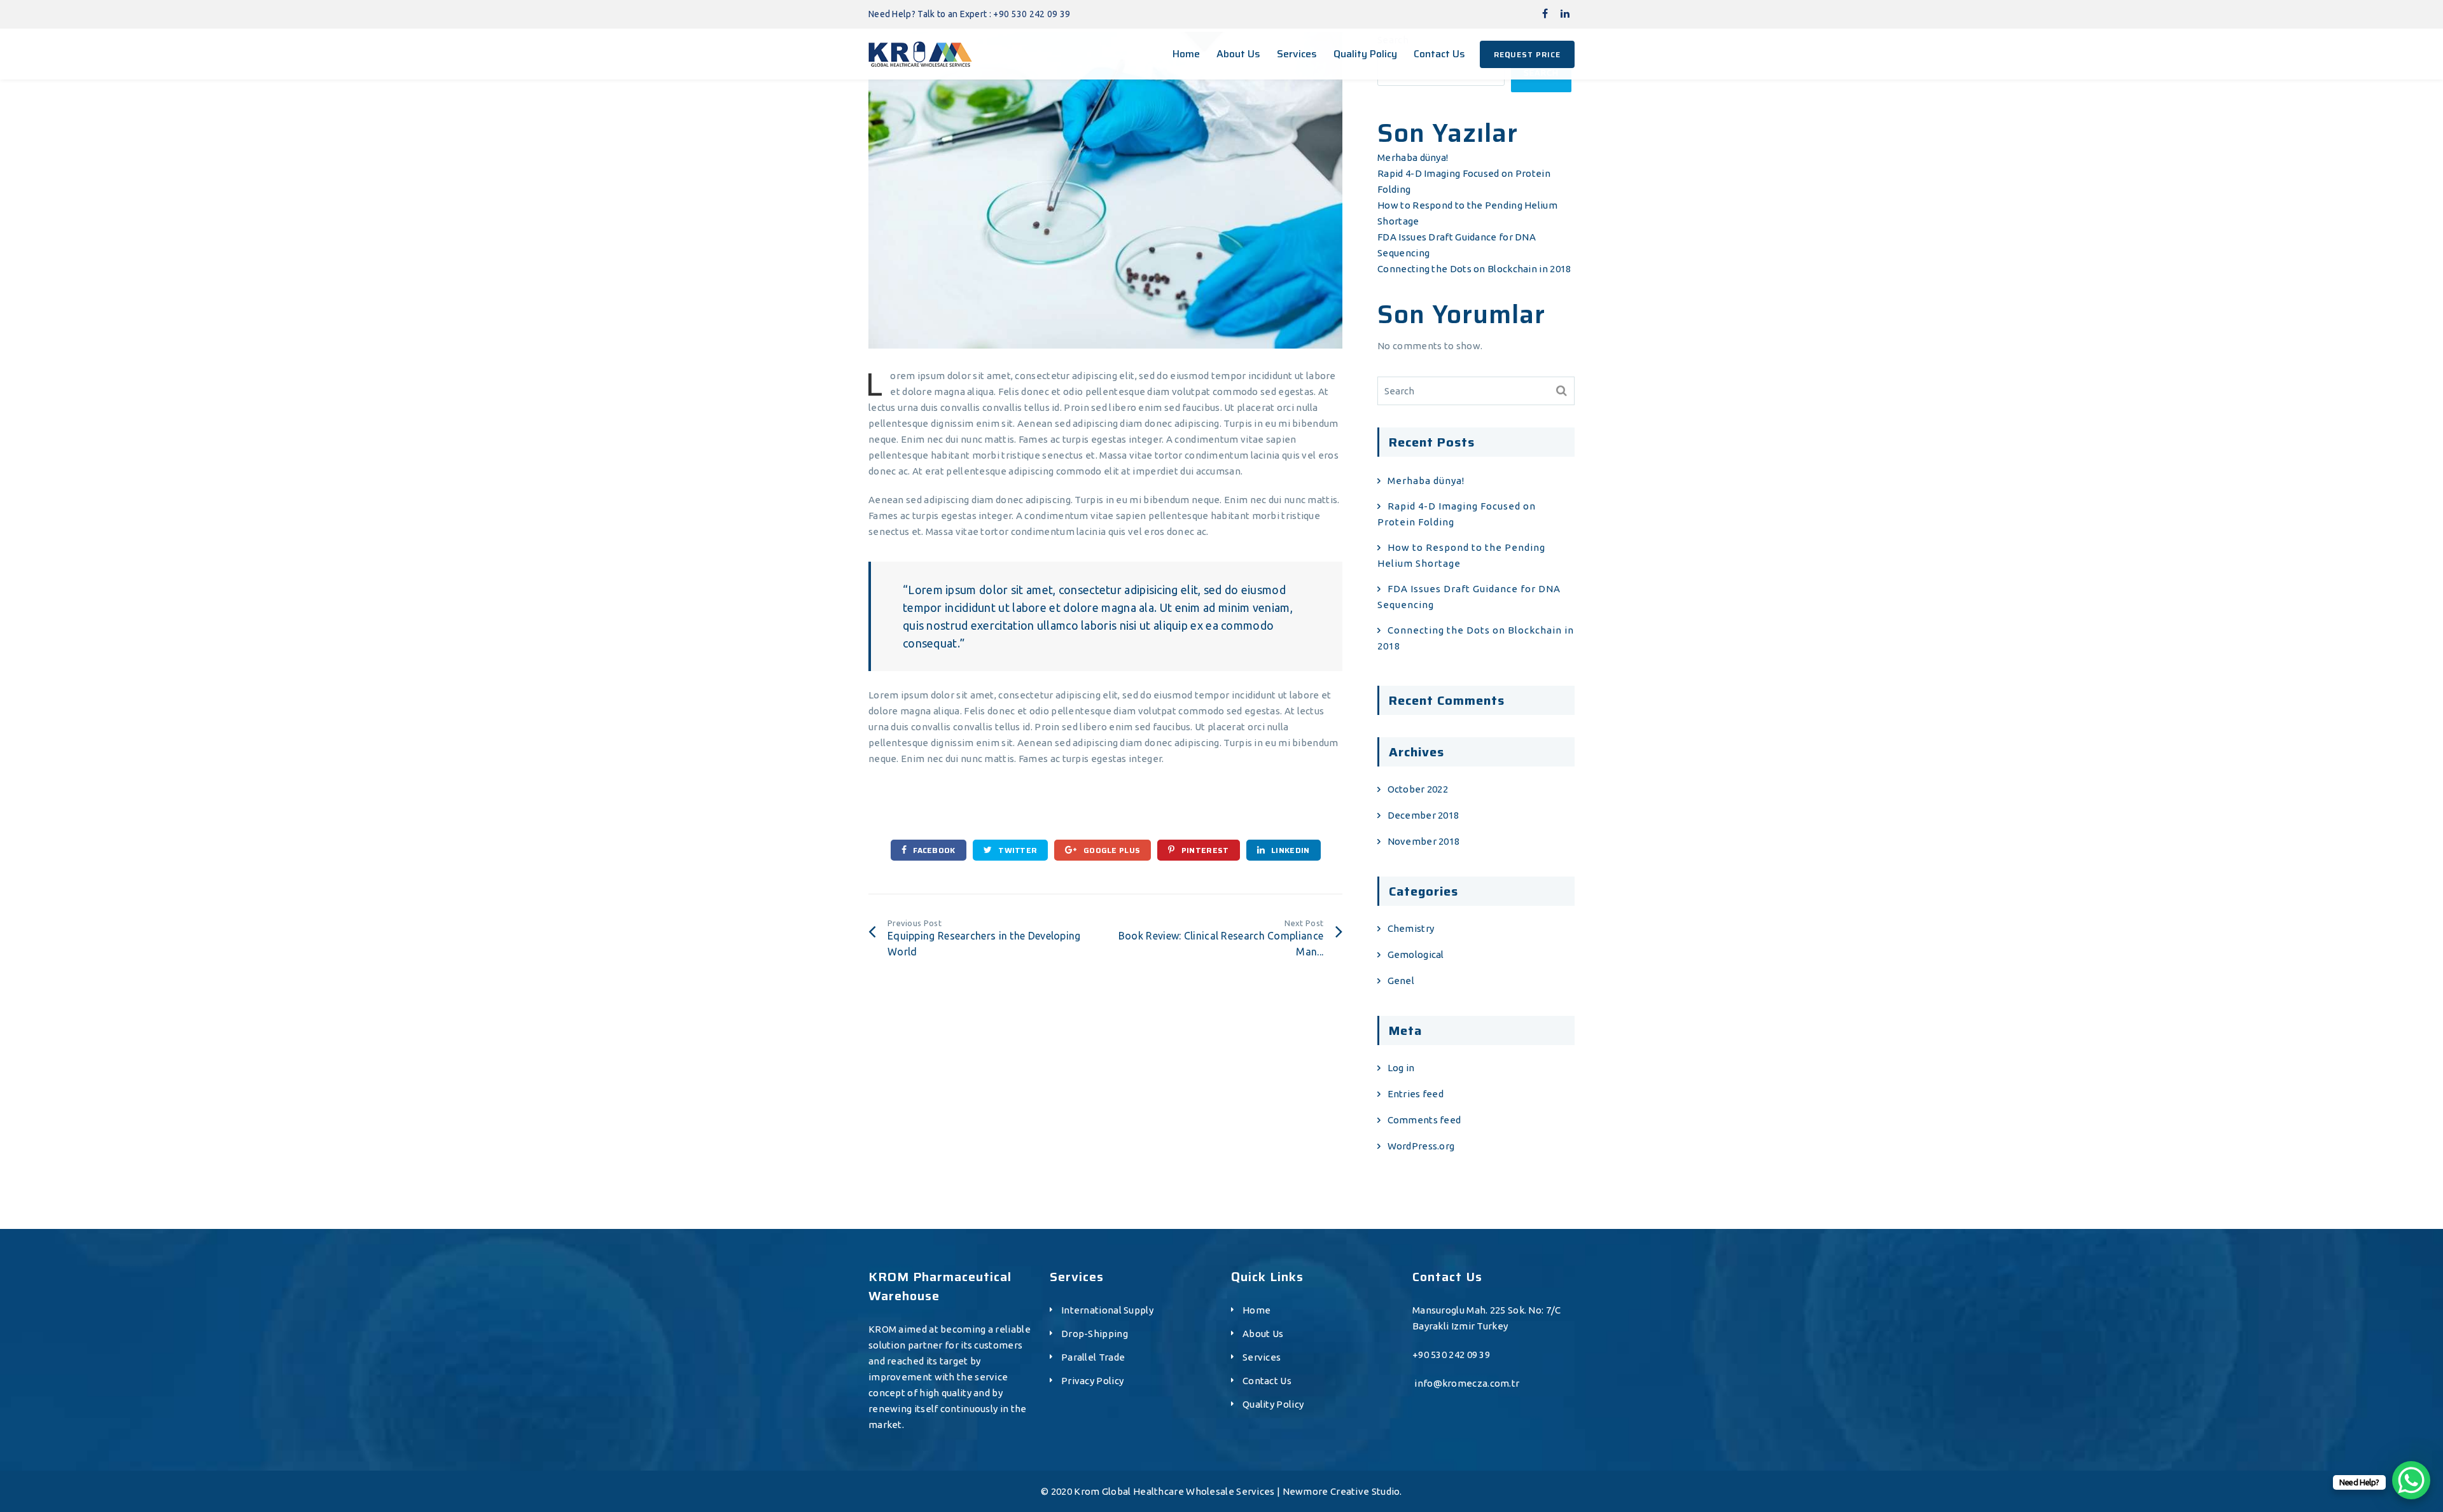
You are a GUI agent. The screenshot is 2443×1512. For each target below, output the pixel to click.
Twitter (1017, 850)
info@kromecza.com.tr (1467, 1383)
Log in (1401, 1068)
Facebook (933, 850)
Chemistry (1411, 928)
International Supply (1107, 1310)
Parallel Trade (1093, 1357)
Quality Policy (1273, 1404)
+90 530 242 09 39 (1451, 1355)
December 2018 (1423, 815)
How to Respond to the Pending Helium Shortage (1461, 555)
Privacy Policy (1092, 1381)
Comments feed (1424, 1120)
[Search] (1562, 391)
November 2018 (1423, 841)
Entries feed (1416, 1094)
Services (1262, 1357)
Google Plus (1111, 850)
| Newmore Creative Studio (1339, 1491)
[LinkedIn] (1565, 13)
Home (1256, 1310)
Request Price (1527, 54)
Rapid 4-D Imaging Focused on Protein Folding (1457, 514)
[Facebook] (1545, 13)
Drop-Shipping (1095, 1334)
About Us (1263, 1334)
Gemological (1416, 954)
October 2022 (1418, 789)
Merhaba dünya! (1413, 157)
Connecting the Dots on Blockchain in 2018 (1474, 269)
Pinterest (1204, 850)
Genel (1401, 981)
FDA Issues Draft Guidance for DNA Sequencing (1469, 597)
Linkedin (1290, 850)
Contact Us (1267, 1381)
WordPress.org (1421, 1146)
